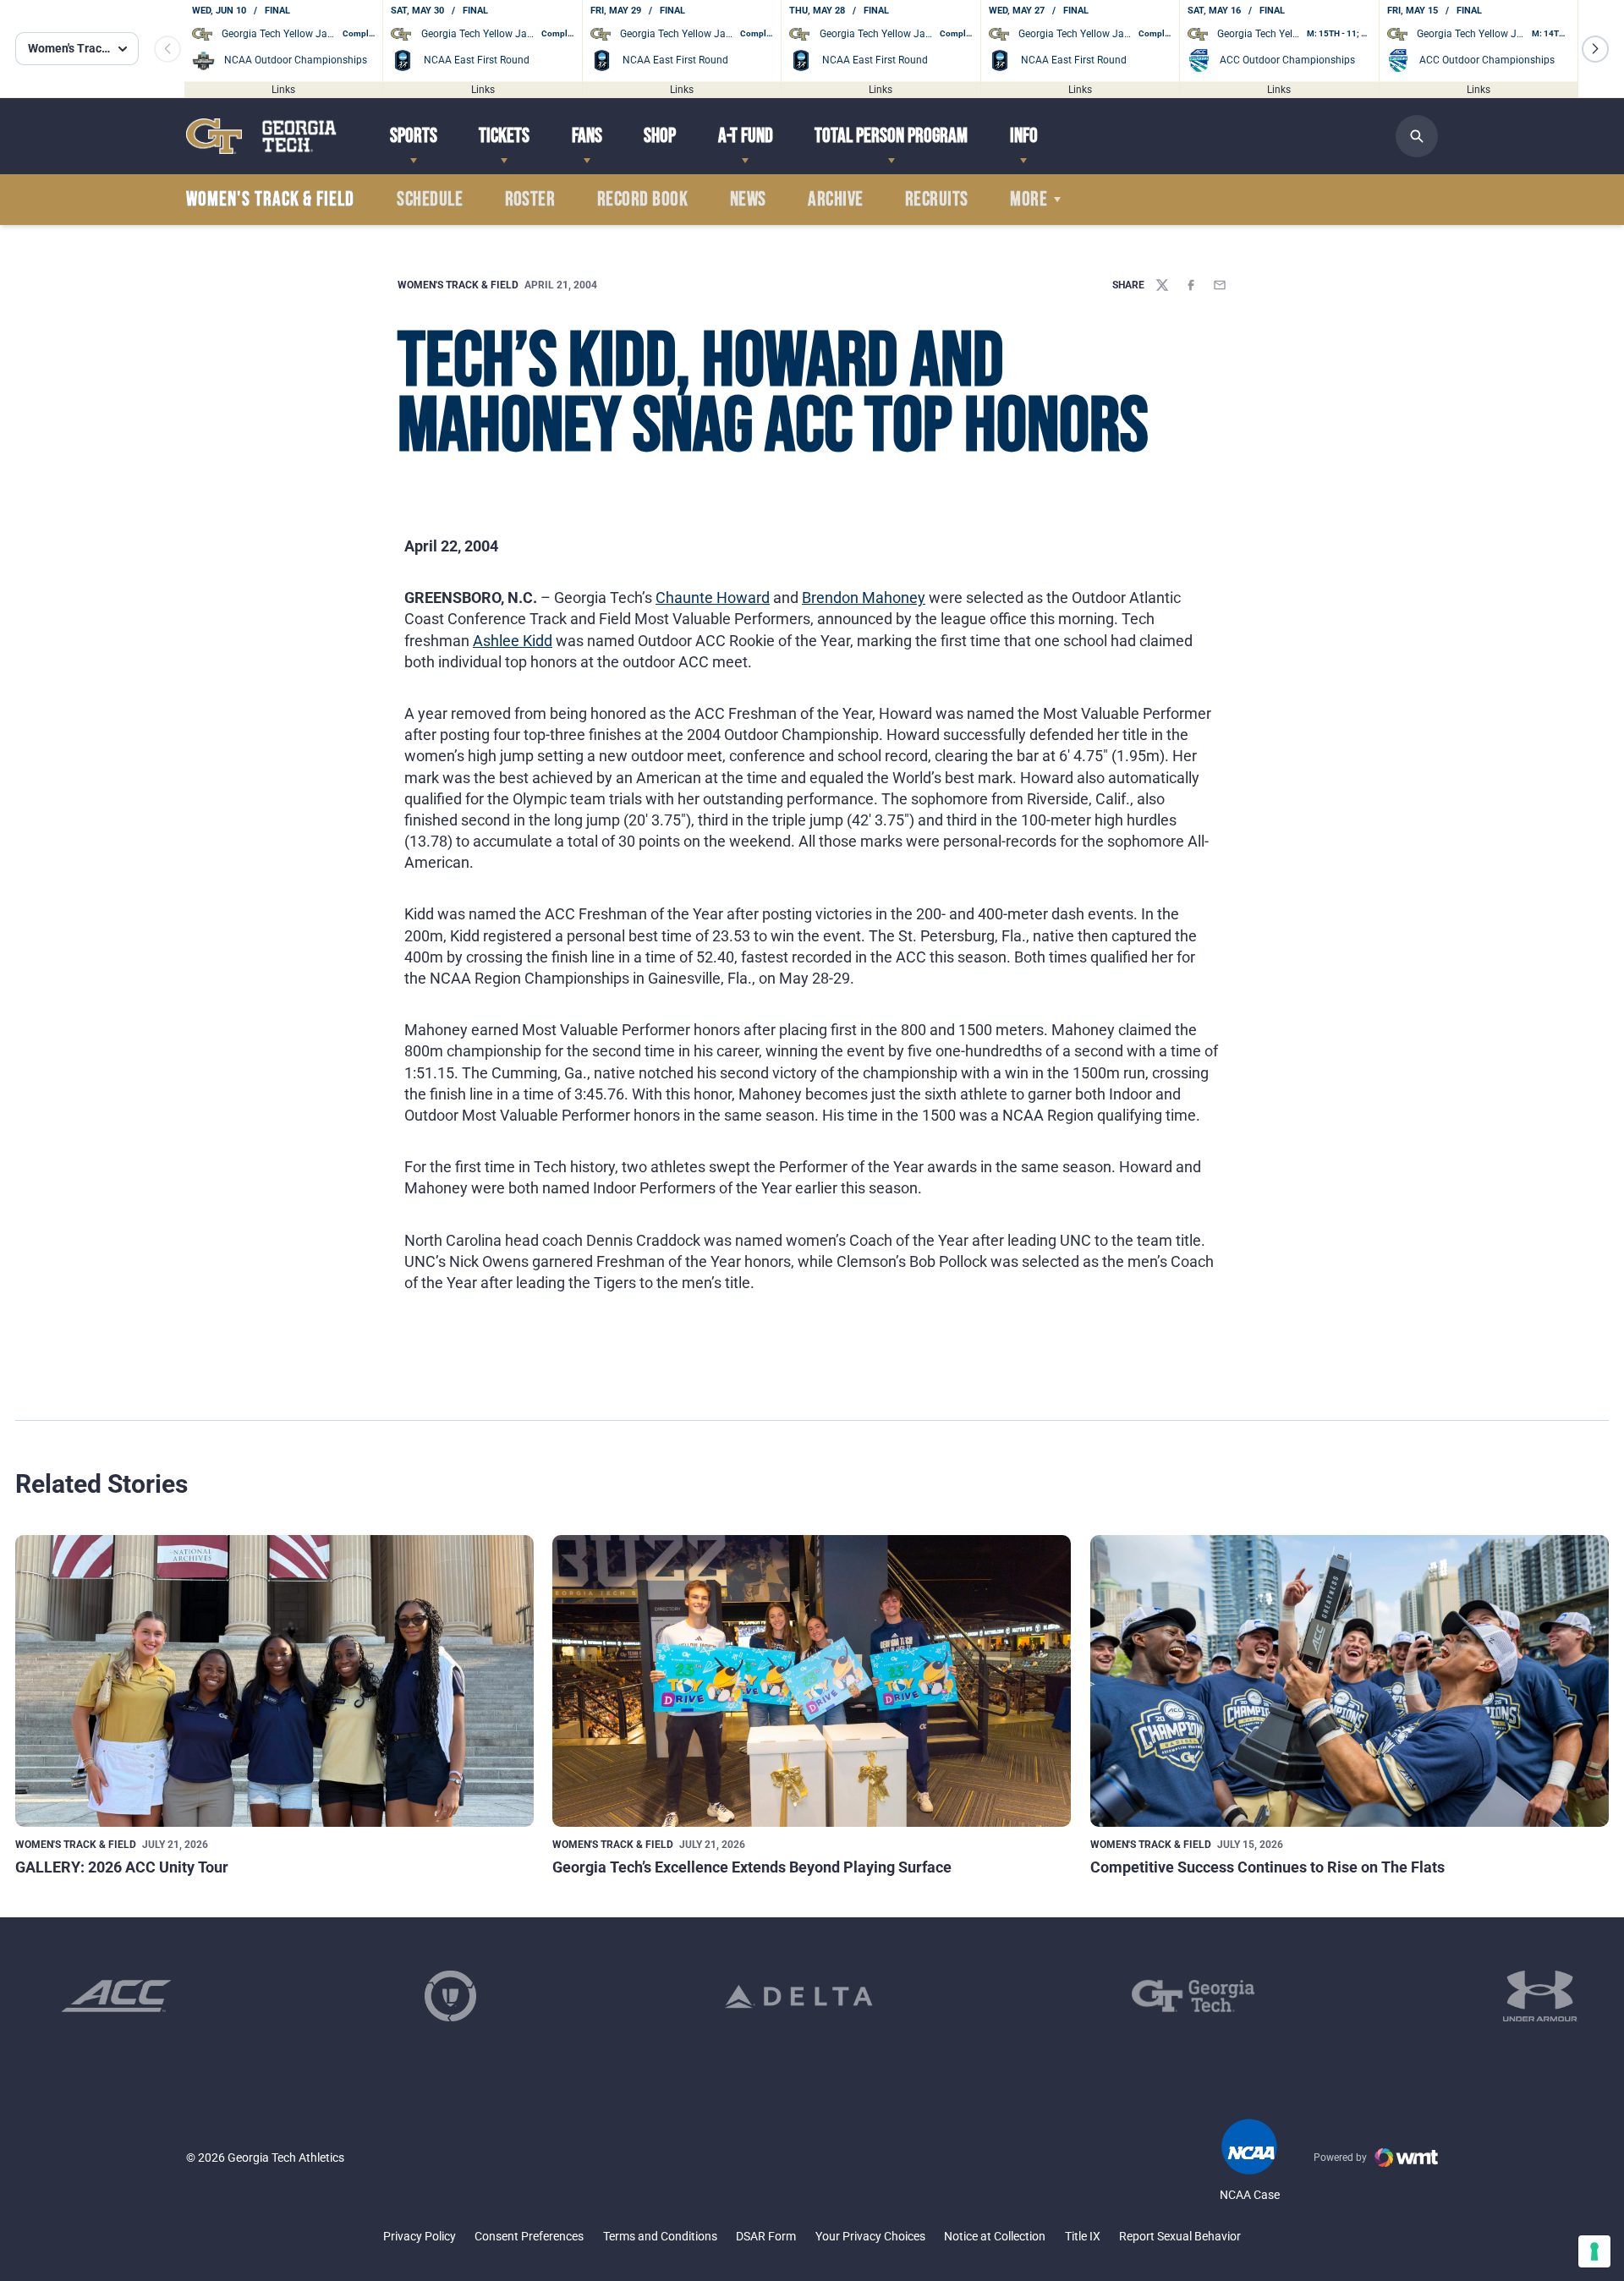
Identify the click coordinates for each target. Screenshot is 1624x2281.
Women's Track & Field (458, 285)
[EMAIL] (1220, 285)
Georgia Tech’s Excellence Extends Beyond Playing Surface (752, 1867)
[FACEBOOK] (1191, 285)
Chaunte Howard (713, 598)
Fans (587, 136)
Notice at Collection (995, 2236)
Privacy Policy (420, 2236)
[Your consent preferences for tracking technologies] (1594, 2251)
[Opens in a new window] (116, 1996)
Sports (414, 136)
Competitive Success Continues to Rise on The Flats (1267, 1867)
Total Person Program (891, 136)
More (1029, 200)
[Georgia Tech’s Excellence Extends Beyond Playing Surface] (812, 1681)
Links (283, 89)
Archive (835, 200)
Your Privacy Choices (870, 2236)
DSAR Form (766, 2236)
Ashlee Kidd (513, 641)
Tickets (504, 136)
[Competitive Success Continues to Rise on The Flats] (1350, 1681)
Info (1024, 136)
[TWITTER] (1162, 285)
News (748, 200)
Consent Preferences (529, 2236)
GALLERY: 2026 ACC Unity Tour (122, 1867)
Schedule (430, 200)
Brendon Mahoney (864, 598)
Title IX (1083, 2236)
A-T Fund (746, 136)
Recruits (937, 200)
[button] (1595, 49)
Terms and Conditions (660, 2236)
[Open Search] (1417, 136)
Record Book (642, 200)
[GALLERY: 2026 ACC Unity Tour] (274, 1681)
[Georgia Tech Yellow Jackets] (261, 136)
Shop (660, 136)
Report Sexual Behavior (1180, 2236)
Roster (530, 200)
